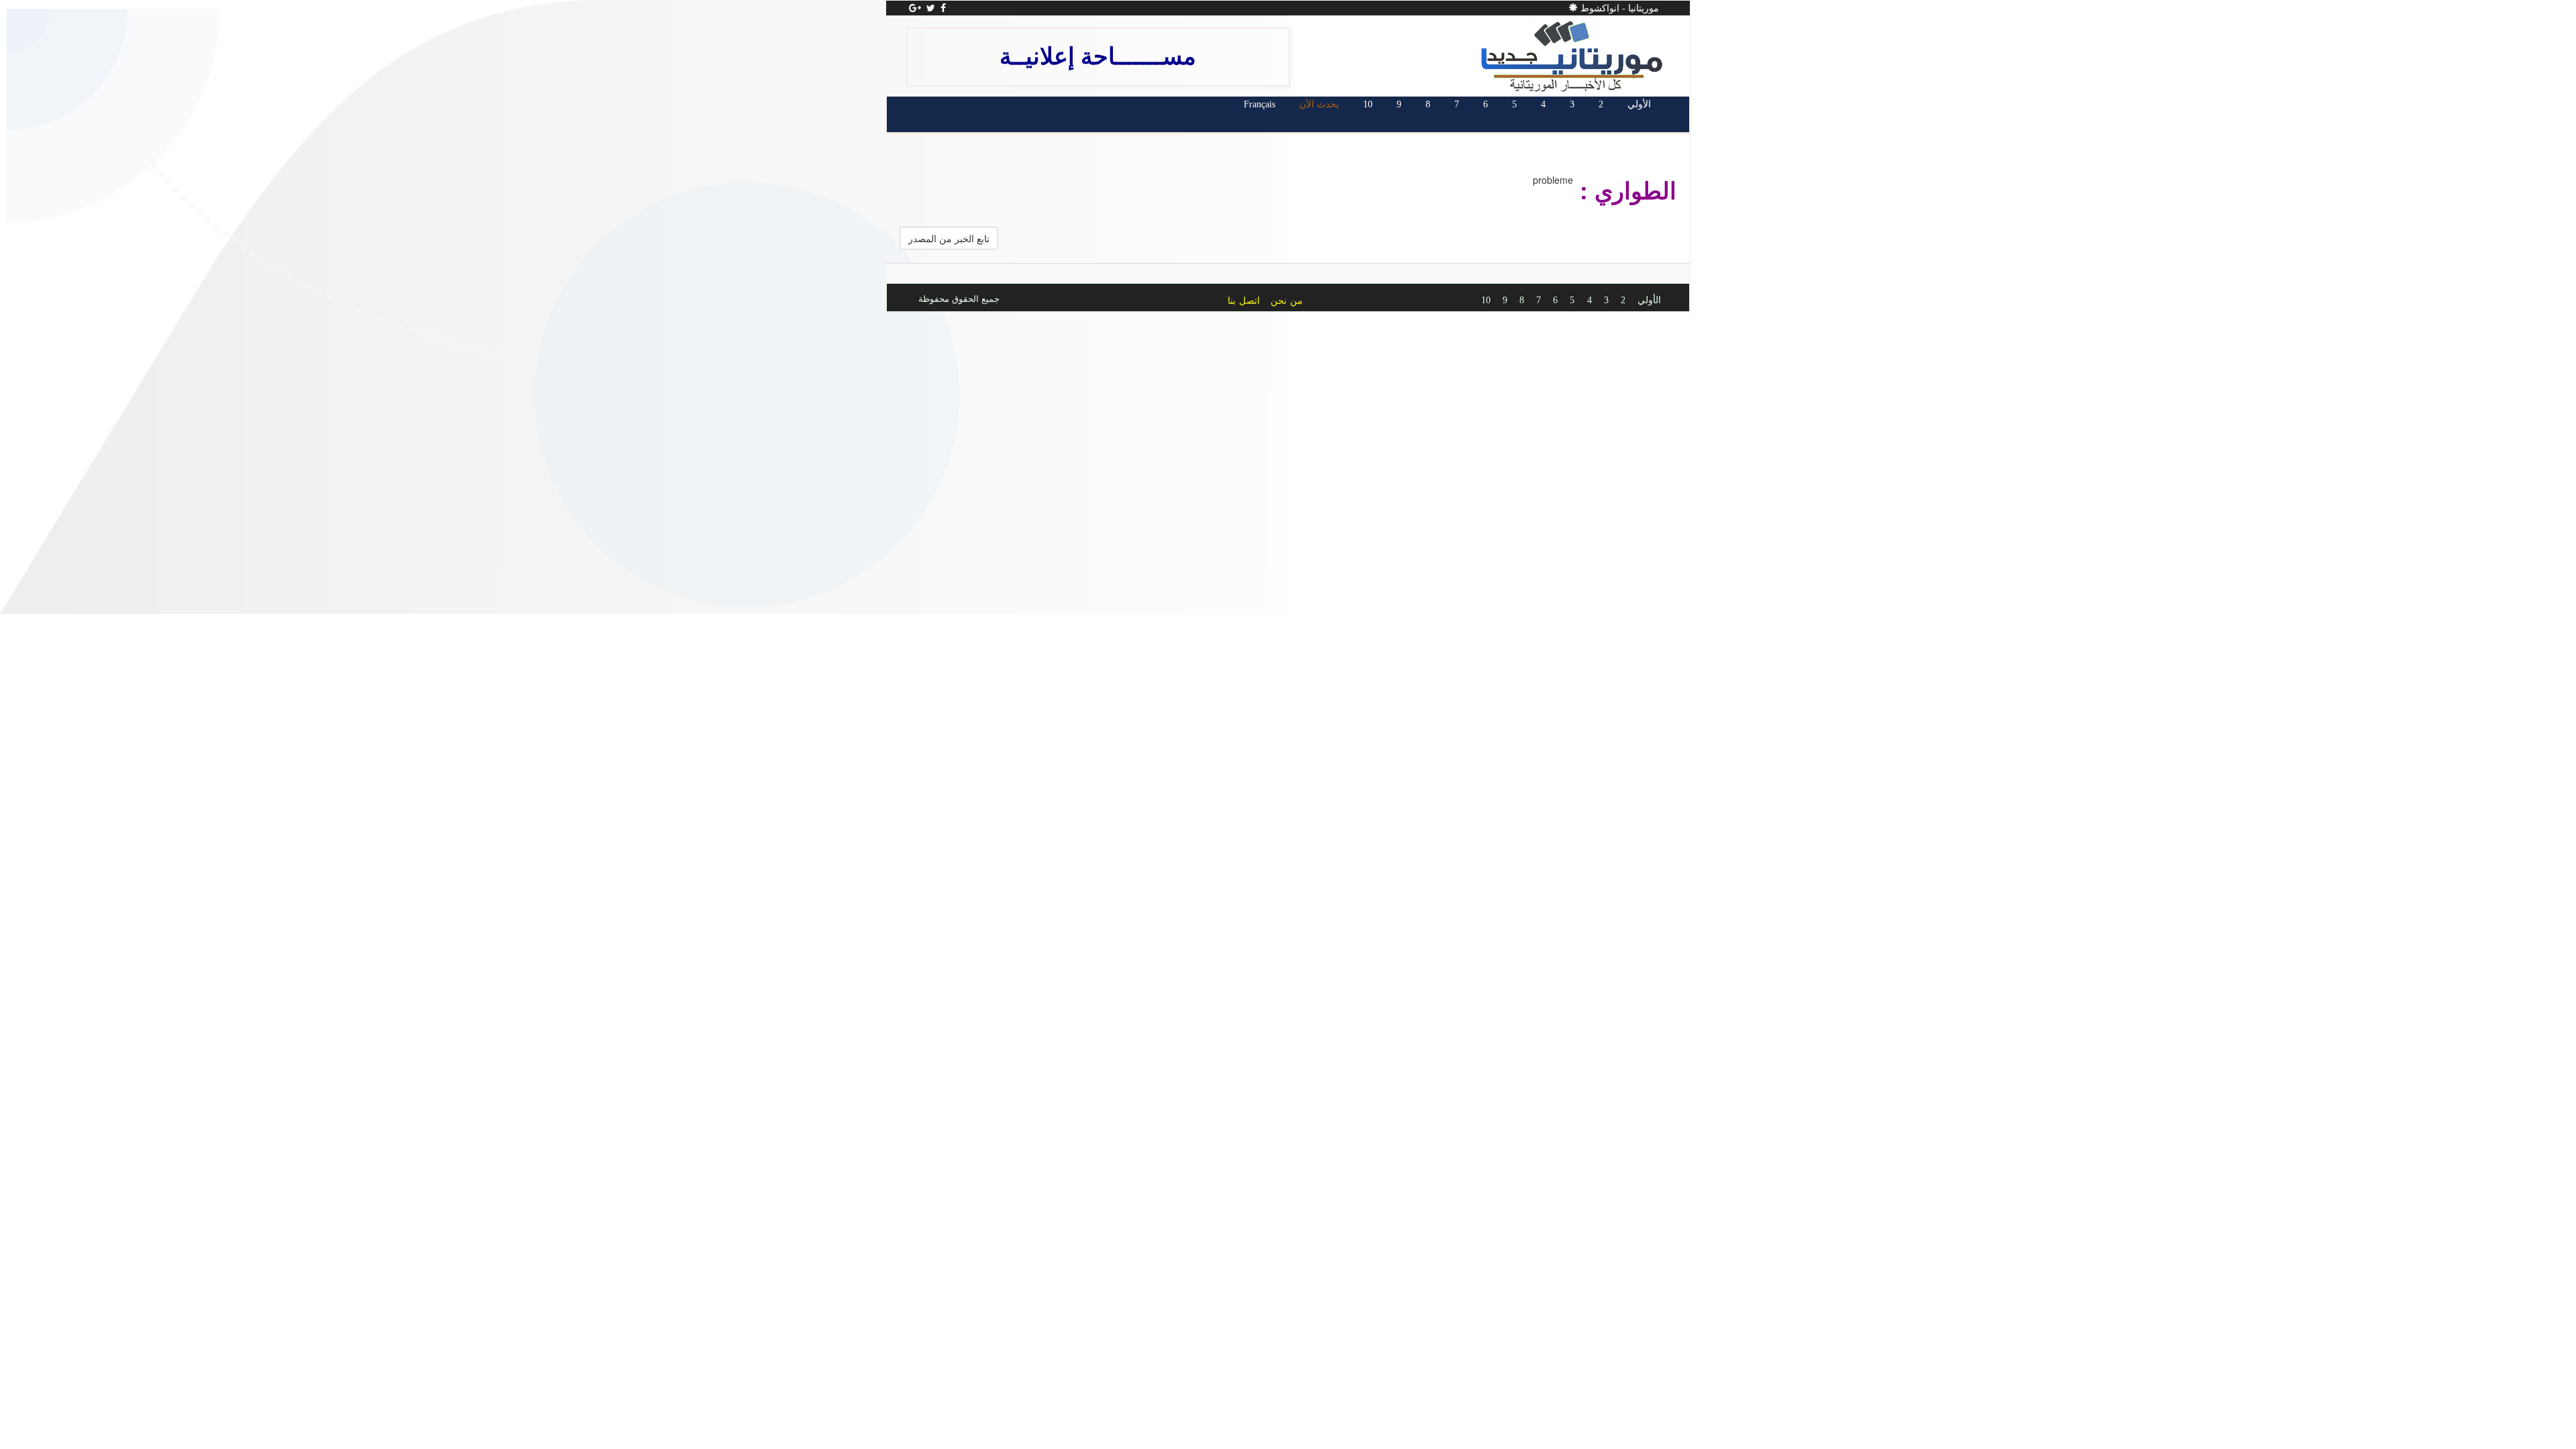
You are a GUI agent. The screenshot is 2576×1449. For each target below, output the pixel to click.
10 (1368, 104)
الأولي (1639, 104)
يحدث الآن (1319, 104)
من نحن (1287, 301)
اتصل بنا (1244, 301)
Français (1259, 104)
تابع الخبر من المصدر (949, 238)
